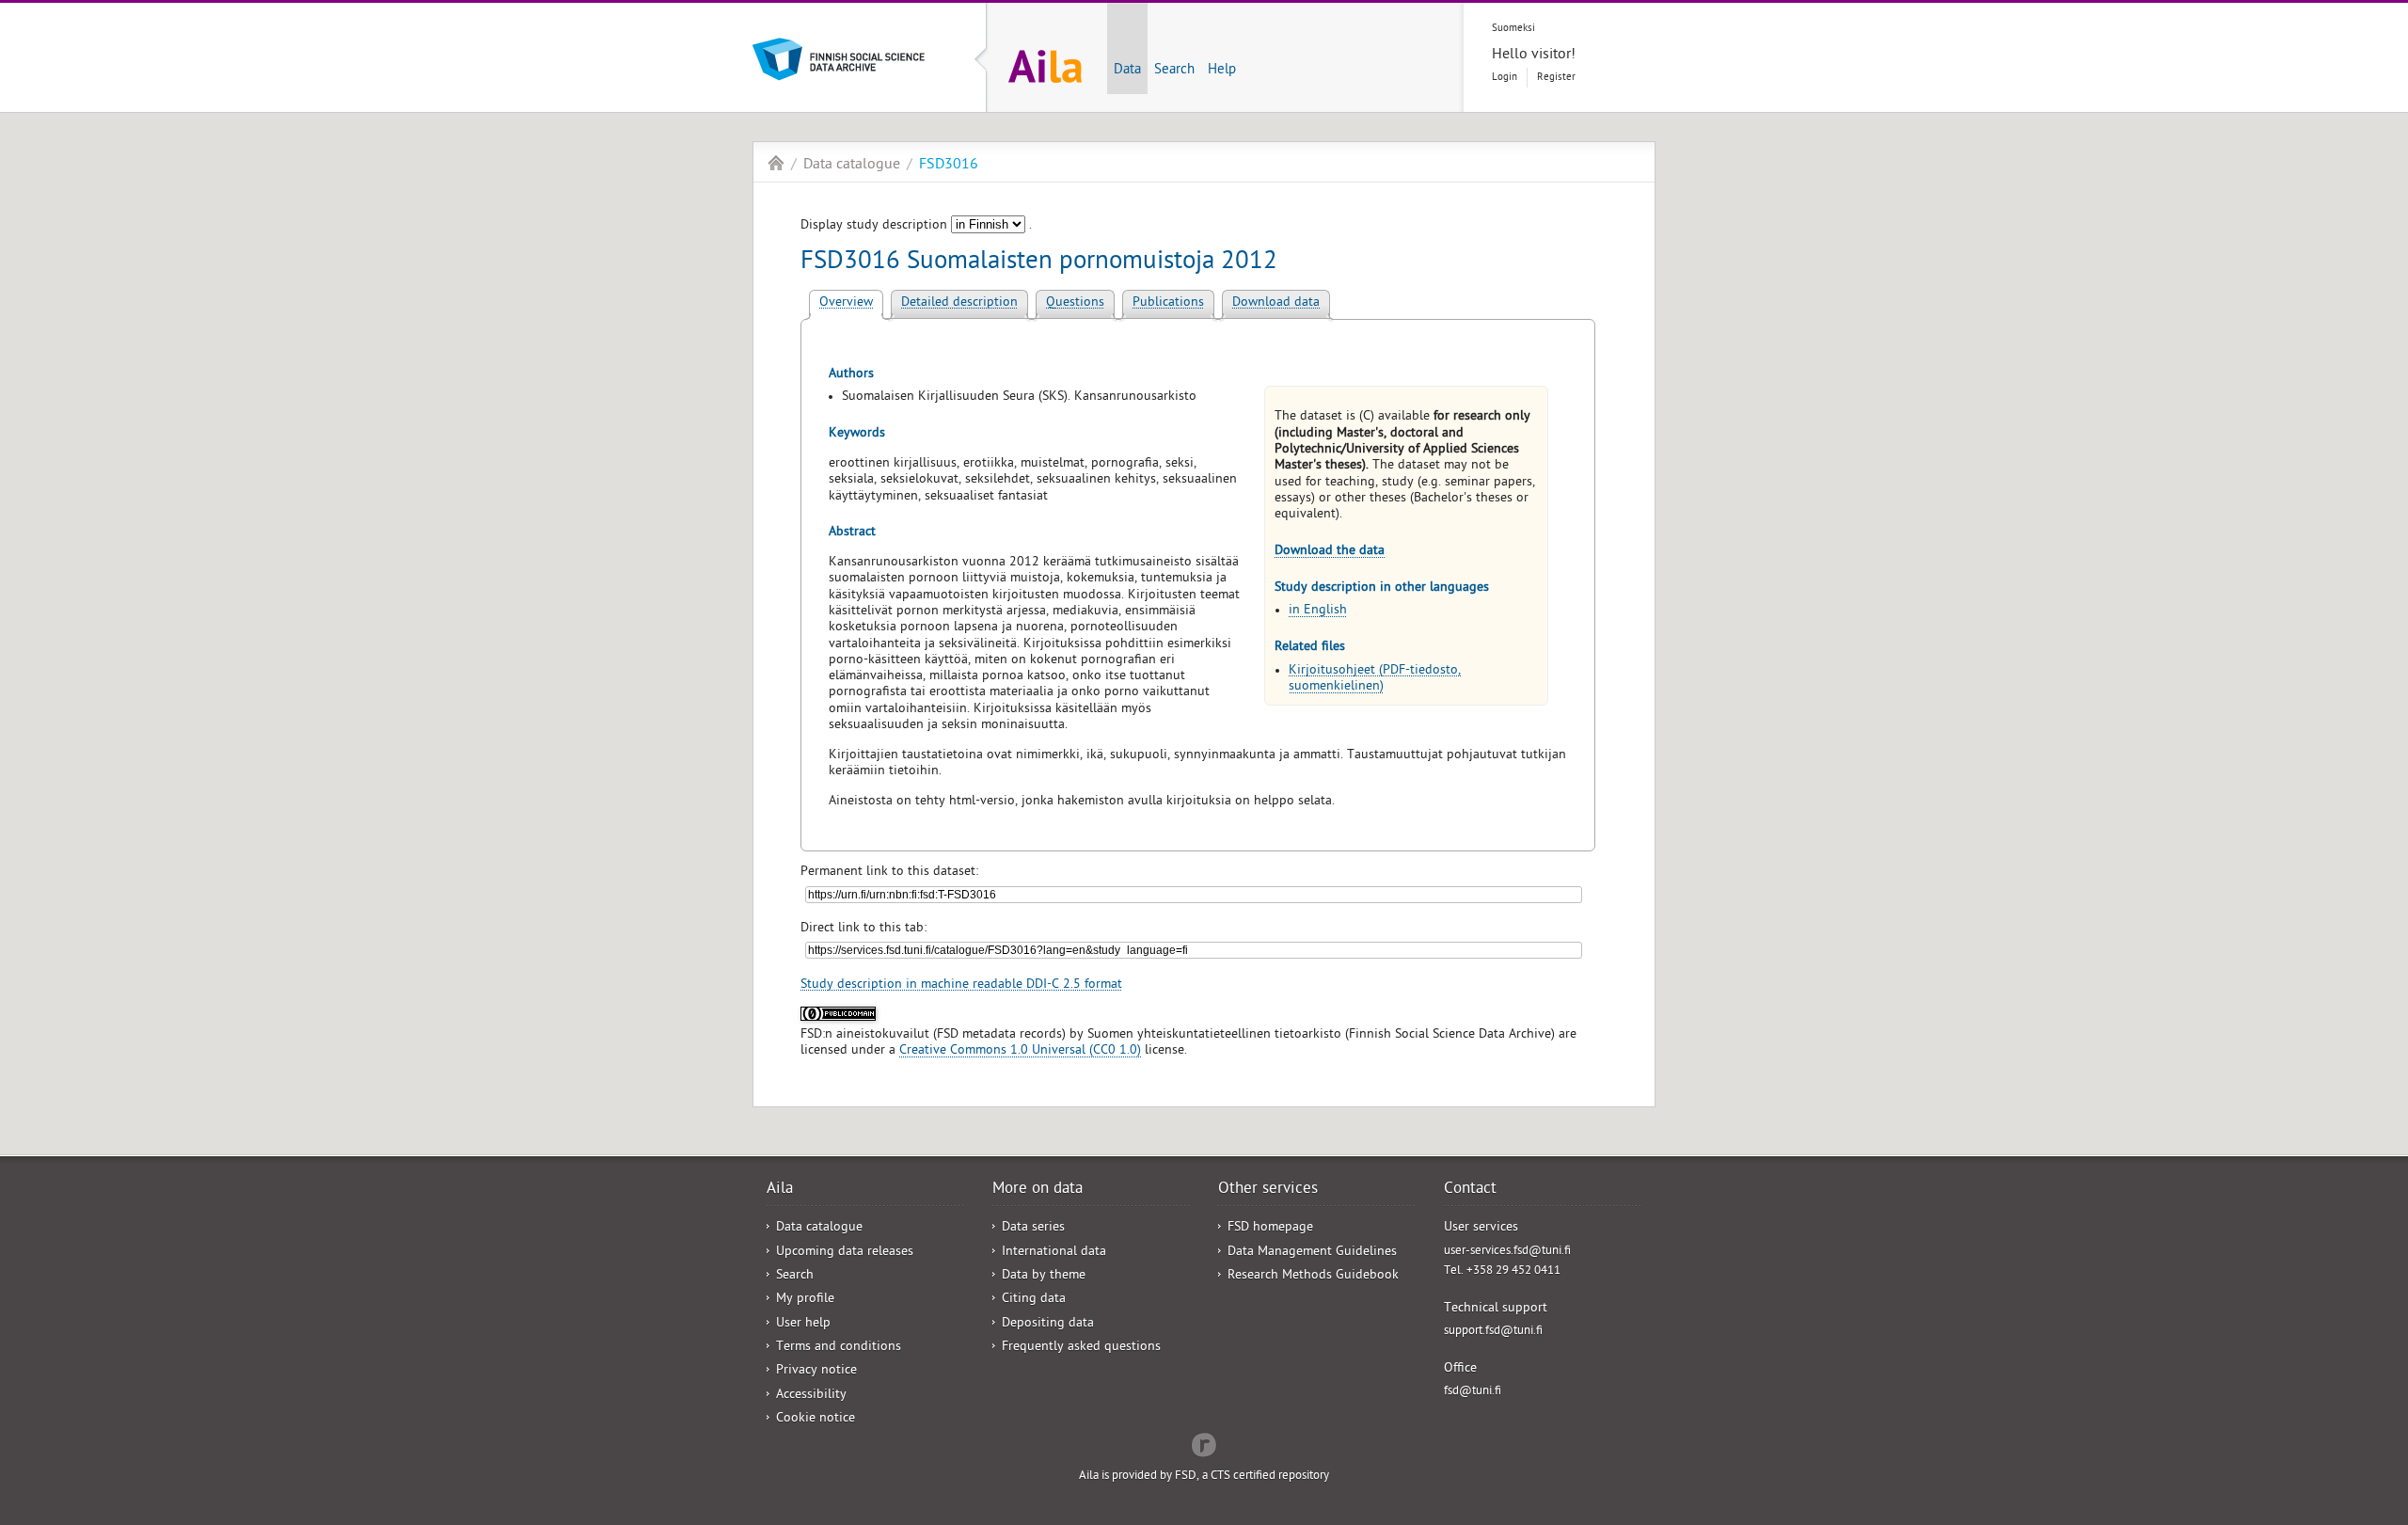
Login (1505, 78)
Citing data (1034, 1300)
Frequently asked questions (1081, 1348)
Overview (846, 303)
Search (1174, 71)
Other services (1268, 1190)
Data (1127, 71)
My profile (805, 1300)
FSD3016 (949, 166)
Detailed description (959, 303)
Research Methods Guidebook (1313, 1276)
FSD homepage (1270, 1228)
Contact (1470, 1190)
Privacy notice (816, 1371)
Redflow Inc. (1204, 1443)
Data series (1033, 1228)
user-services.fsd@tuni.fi (1507, 1252)
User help (803, 1324)
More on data (1038, 1190)
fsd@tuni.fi (1473, 1392)
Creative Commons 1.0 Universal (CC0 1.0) (1020, 1051)
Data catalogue (852, 166)
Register (1556, 78)
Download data (1276, 303)
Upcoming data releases (845, 1253)
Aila (776, 163)
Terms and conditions (839, 1348)
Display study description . (916, 226)
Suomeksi (1513, 29)
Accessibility (811, 1396)
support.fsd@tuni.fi (1493, 1332)
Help (1222, 71)
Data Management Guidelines (1312, 1253)
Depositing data (1048, 1324)
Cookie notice (816, 1419)
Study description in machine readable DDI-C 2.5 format (961, 985)
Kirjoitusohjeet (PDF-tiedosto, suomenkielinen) (1375, 679)
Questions (1075, 303)
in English (1318, 611)
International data (1054, 1253)
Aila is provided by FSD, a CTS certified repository (1204, 1477)
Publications (1168, 303)
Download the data (1330, 552)
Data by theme (1044, 1276)
